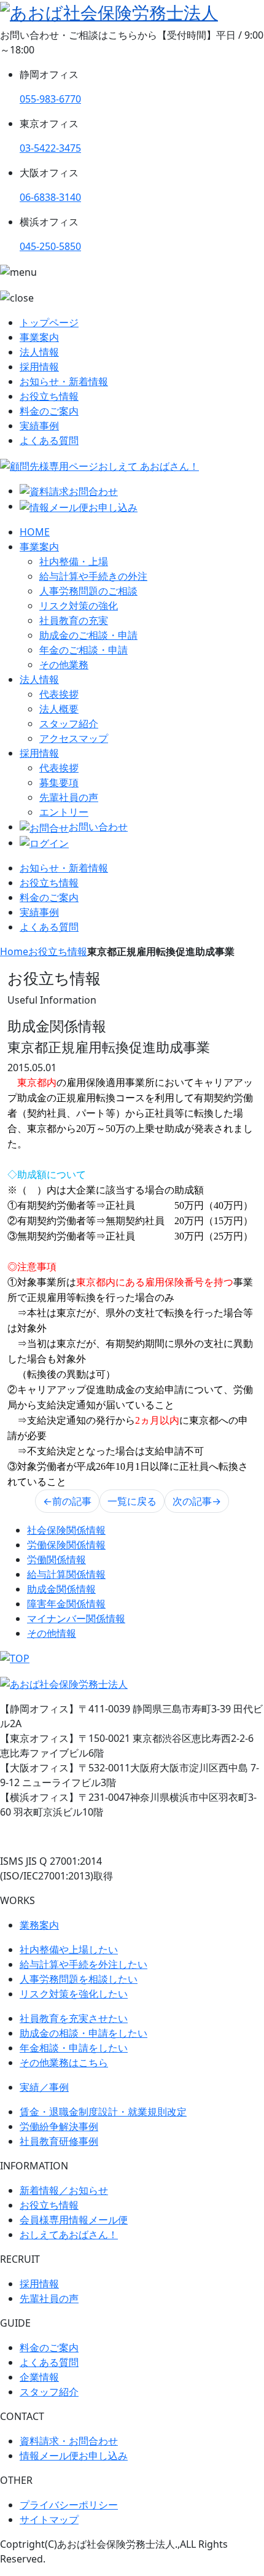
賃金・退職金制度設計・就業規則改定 (103, 2112)
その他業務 (64, 665)
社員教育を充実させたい (74, 2018)
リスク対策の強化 (79, 606)
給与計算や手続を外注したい (83, 1964)
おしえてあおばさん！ (69, 2234)
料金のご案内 (49, 411)
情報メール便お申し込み (74, 2456)
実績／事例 (44, 2087)
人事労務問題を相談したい (79, 1979)
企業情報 (39, 2377)
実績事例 (39, 426)
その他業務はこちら (64, 2063)
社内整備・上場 (74, 561)
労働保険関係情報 (66, 1545)
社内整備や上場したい (69, 1950)
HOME (35, 532)
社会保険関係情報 (66, 1530)
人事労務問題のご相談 (88, 591)
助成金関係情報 (61, 1589)
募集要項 (59, 783)
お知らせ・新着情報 (64, 381)
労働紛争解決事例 (59, 2126)
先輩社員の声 (69, 797)
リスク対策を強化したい (74, 1994)
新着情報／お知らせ (64, 2190)
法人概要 (59, 709)
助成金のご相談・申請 (88, 635)
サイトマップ (49, 2519)
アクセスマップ (74, 738)
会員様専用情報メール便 (74, 2220)
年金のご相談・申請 (83, 650)
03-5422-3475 (50, 148)
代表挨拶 (59, 694)
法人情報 (39, 352)
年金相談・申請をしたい (74, 2048)
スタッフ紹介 (69, 724)
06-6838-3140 (50, 197)
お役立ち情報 (49, 396)
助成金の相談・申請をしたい (83, 2033)
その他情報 (52, 1633)
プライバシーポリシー (69, 2505)
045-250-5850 (50, 246)
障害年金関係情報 (66, 1604)
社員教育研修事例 (59, 2141)
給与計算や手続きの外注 (93, 576)
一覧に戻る (132, 1501)
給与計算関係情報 (66, 1574)
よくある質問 (49, 440)
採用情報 (39, 367)
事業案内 (39, 337)
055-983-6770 (50, 99)
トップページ (49, 322)
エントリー (64, 812)
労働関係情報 (56, 1559)
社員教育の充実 (74, 620)
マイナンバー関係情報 (76, 1618)
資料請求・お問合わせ (69, 2441)
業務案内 (39, 1925)
